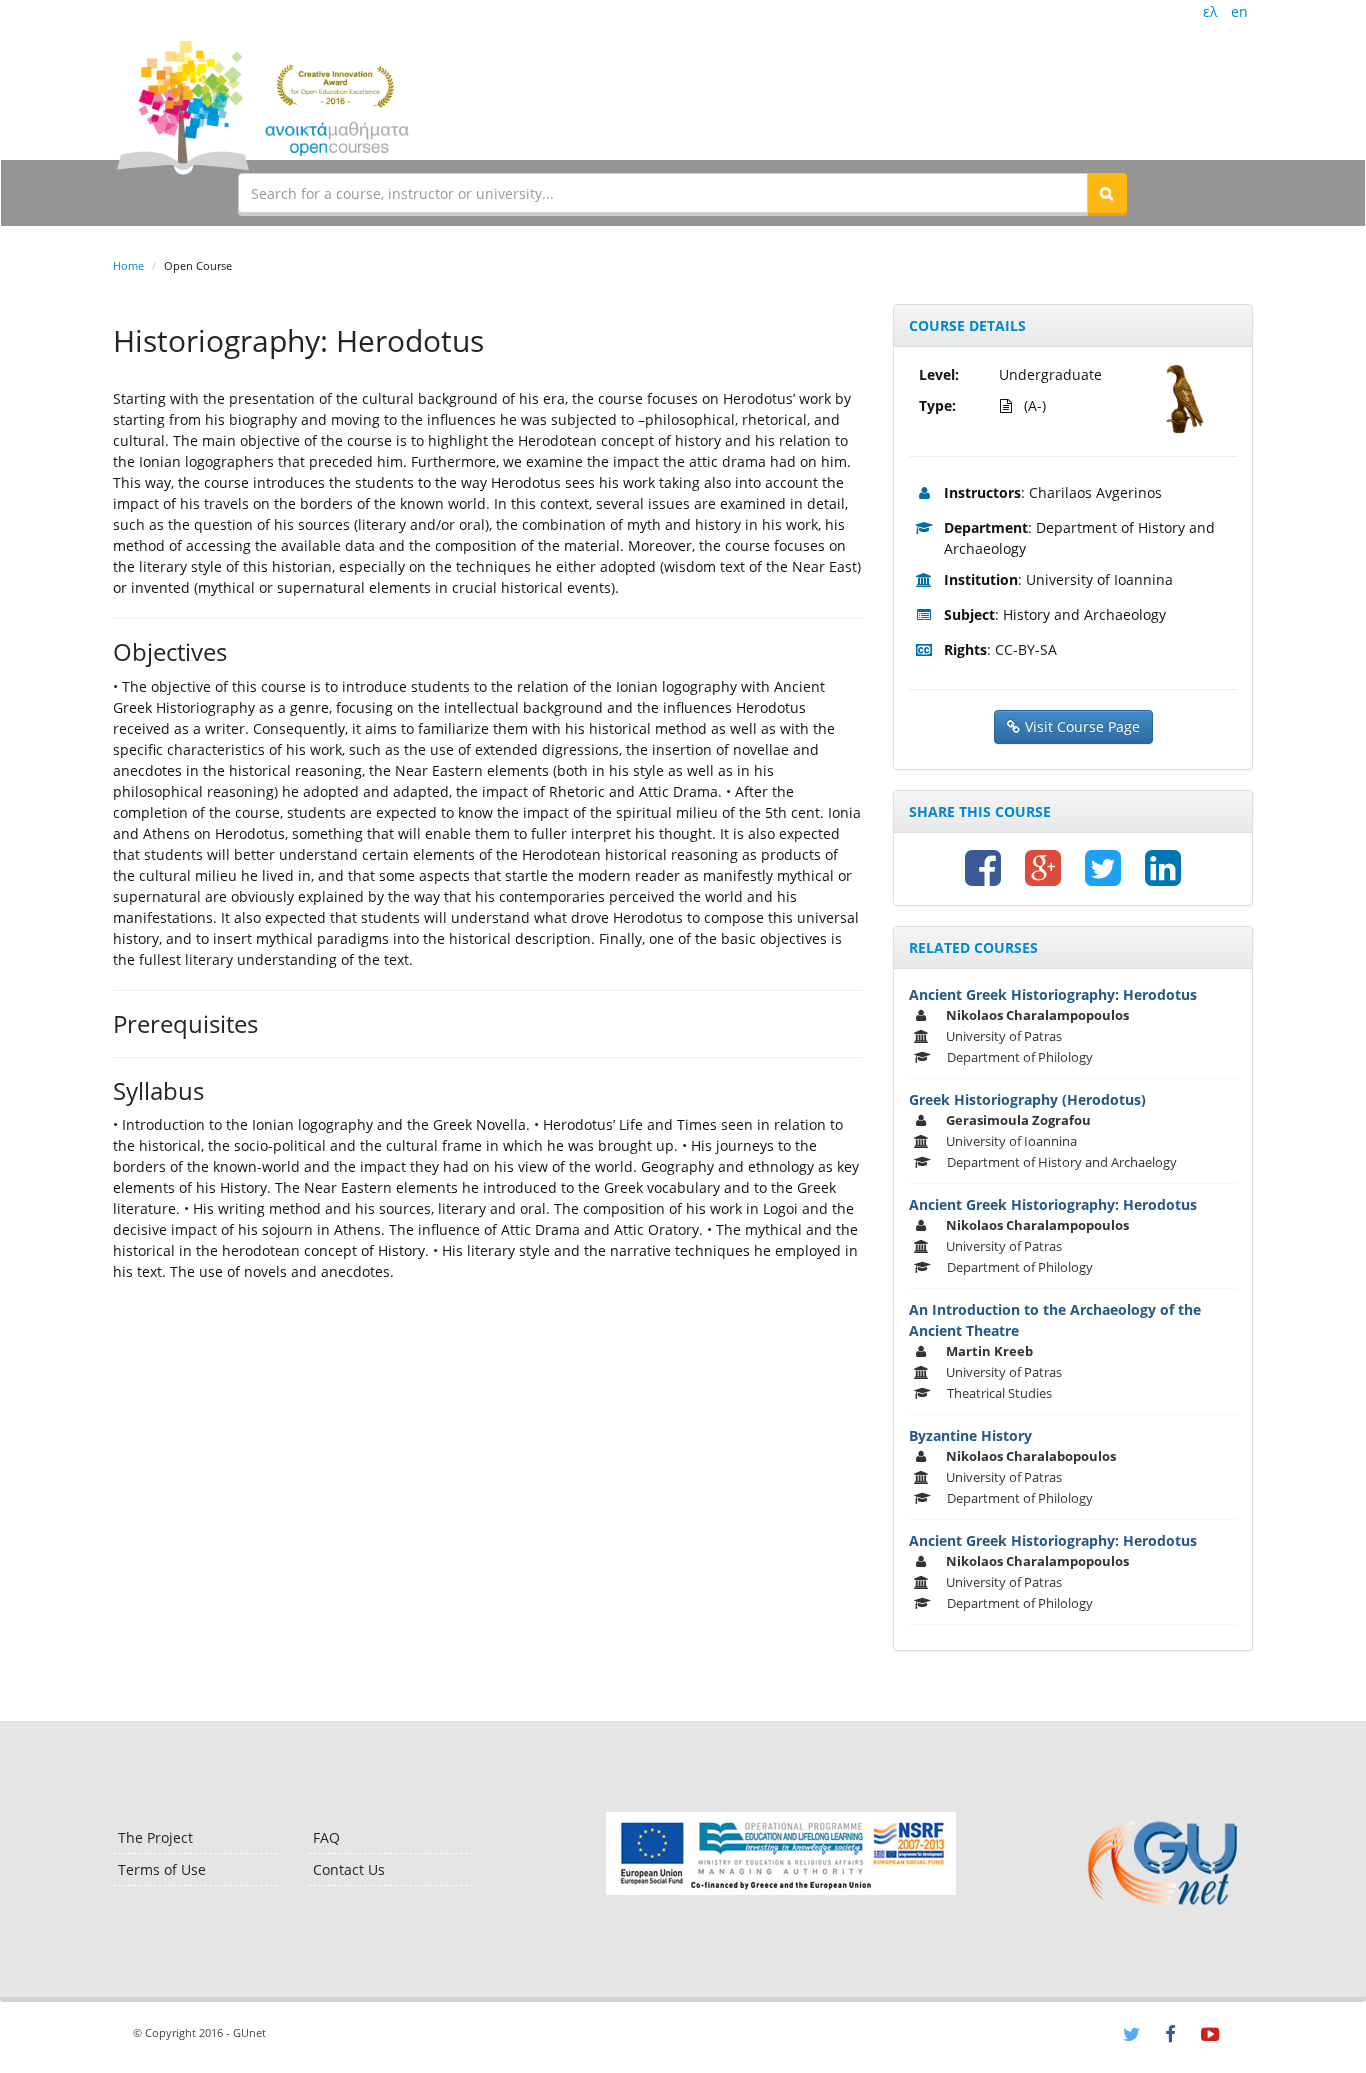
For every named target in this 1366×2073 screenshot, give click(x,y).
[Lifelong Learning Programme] (780, 1853)
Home (128, 265)
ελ (1210, 11)
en (1239, 11)
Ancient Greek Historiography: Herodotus (1053, 994)
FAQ (326, 1837)
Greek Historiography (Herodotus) (1027, 1099)
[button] (1107, 193)
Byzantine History (970, 1435)
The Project (155, 1837)
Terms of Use (162, 1869)
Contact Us (349, 1869)
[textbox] (663, 193)
